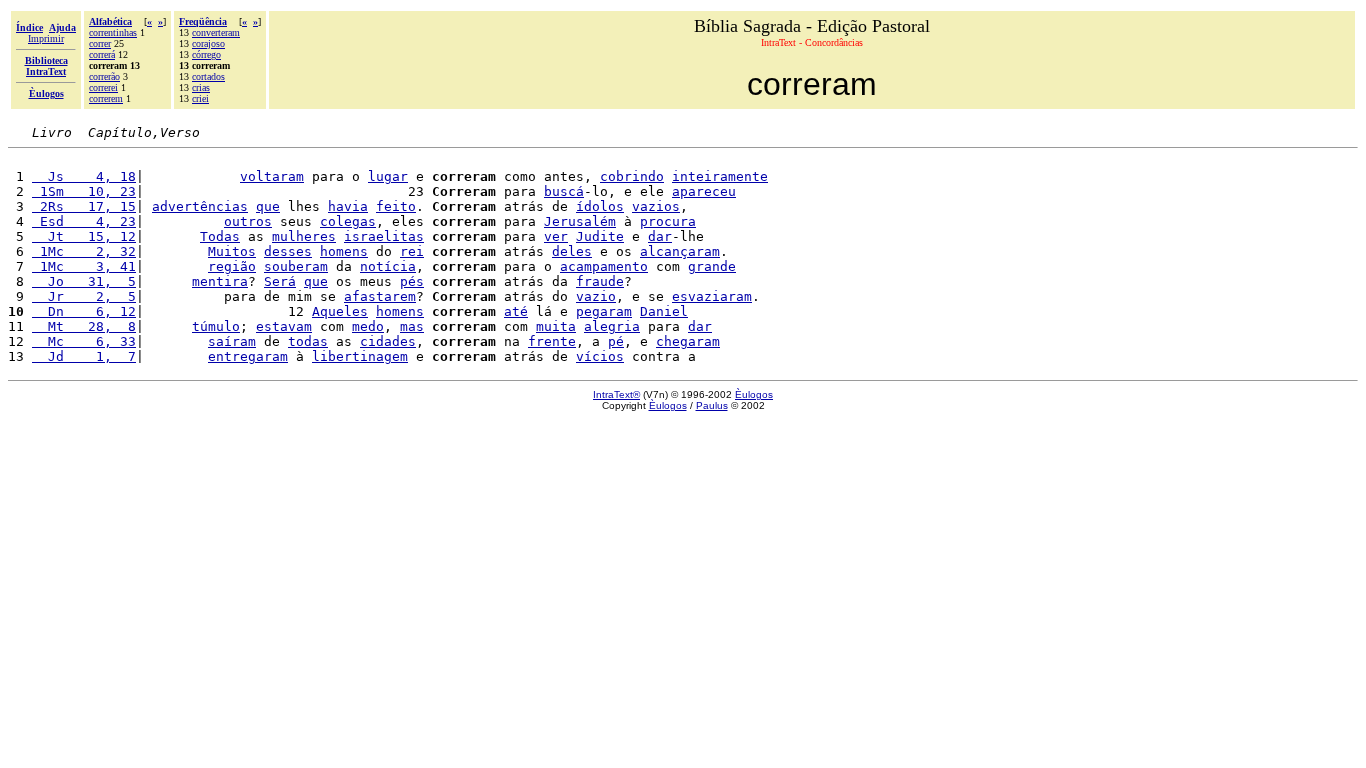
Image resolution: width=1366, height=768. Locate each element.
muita (556, 326)
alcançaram (680, 251)
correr (100, 43)
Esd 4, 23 (84, 221)
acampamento (604, 266)
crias (201, 87)
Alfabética (110, 21)
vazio (596, 296)
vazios (656, 206)
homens (344, 251)
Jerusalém (580, 221)
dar (660, 236)
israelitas (384, 236)
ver (556, 236)
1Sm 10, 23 (84, 191)
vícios (600, 356)
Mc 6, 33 (84, 341)
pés (412, 281)
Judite (600, 236)
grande (712, 266)
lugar (388, 176)
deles (572, 251)
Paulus (712, 405)
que (268, 206)
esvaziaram (712, 296)
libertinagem (360, 356)
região (232, 266)
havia (348, 206)
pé (616, 341)
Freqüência (203, 21)
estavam (284, 326)
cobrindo (632, 176)
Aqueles (340, 311)
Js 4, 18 (84, 176)
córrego (206, 54)
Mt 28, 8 (84, 326)
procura (668, 221)
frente (552, 341)
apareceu (704, 191)
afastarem (380, 296)
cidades (388, 341)
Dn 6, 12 (84, 311)
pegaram (604, 311)
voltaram (272, 176)
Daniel (664, 311)
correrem (106, 98)
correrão (104, 76)
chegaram (688, 341)
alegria (612, 326)
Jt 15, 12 (84, 236)
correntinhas (113, 32)
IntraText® (616, 394)
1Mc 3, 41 (84, 266)
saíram (232, 341)
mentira (220, 281)
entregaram (248, 356)
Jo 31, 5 (84, 281)
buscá (564, 191)
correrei (103, 87)
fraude (600, 281)
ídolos (600, 206)
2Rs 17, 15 (84, 206)
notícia (388, 266)
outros (248, 221)
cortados (208, 76)
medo (368, 326)
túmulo (216, 326)
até (516, 311)
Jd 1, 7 (84, 356)
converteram (216, 32)
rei (412, 251)
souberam (296, 266)
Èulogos (754, 394)
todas (308, 341)
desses (288, 251)
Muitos (232, 251)
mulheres (304, 236)
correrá (102, 54)
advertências (200, 206)
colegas (348, 221)
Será (280, 281)
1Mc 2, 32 (84, 251)
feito (396, 206)
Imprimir (46, 38)
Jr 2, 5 (84, 296)
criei (200, 98)
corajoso (208, 43)
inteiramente (720, 176)
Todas (220, 236)
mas (412, 326)
